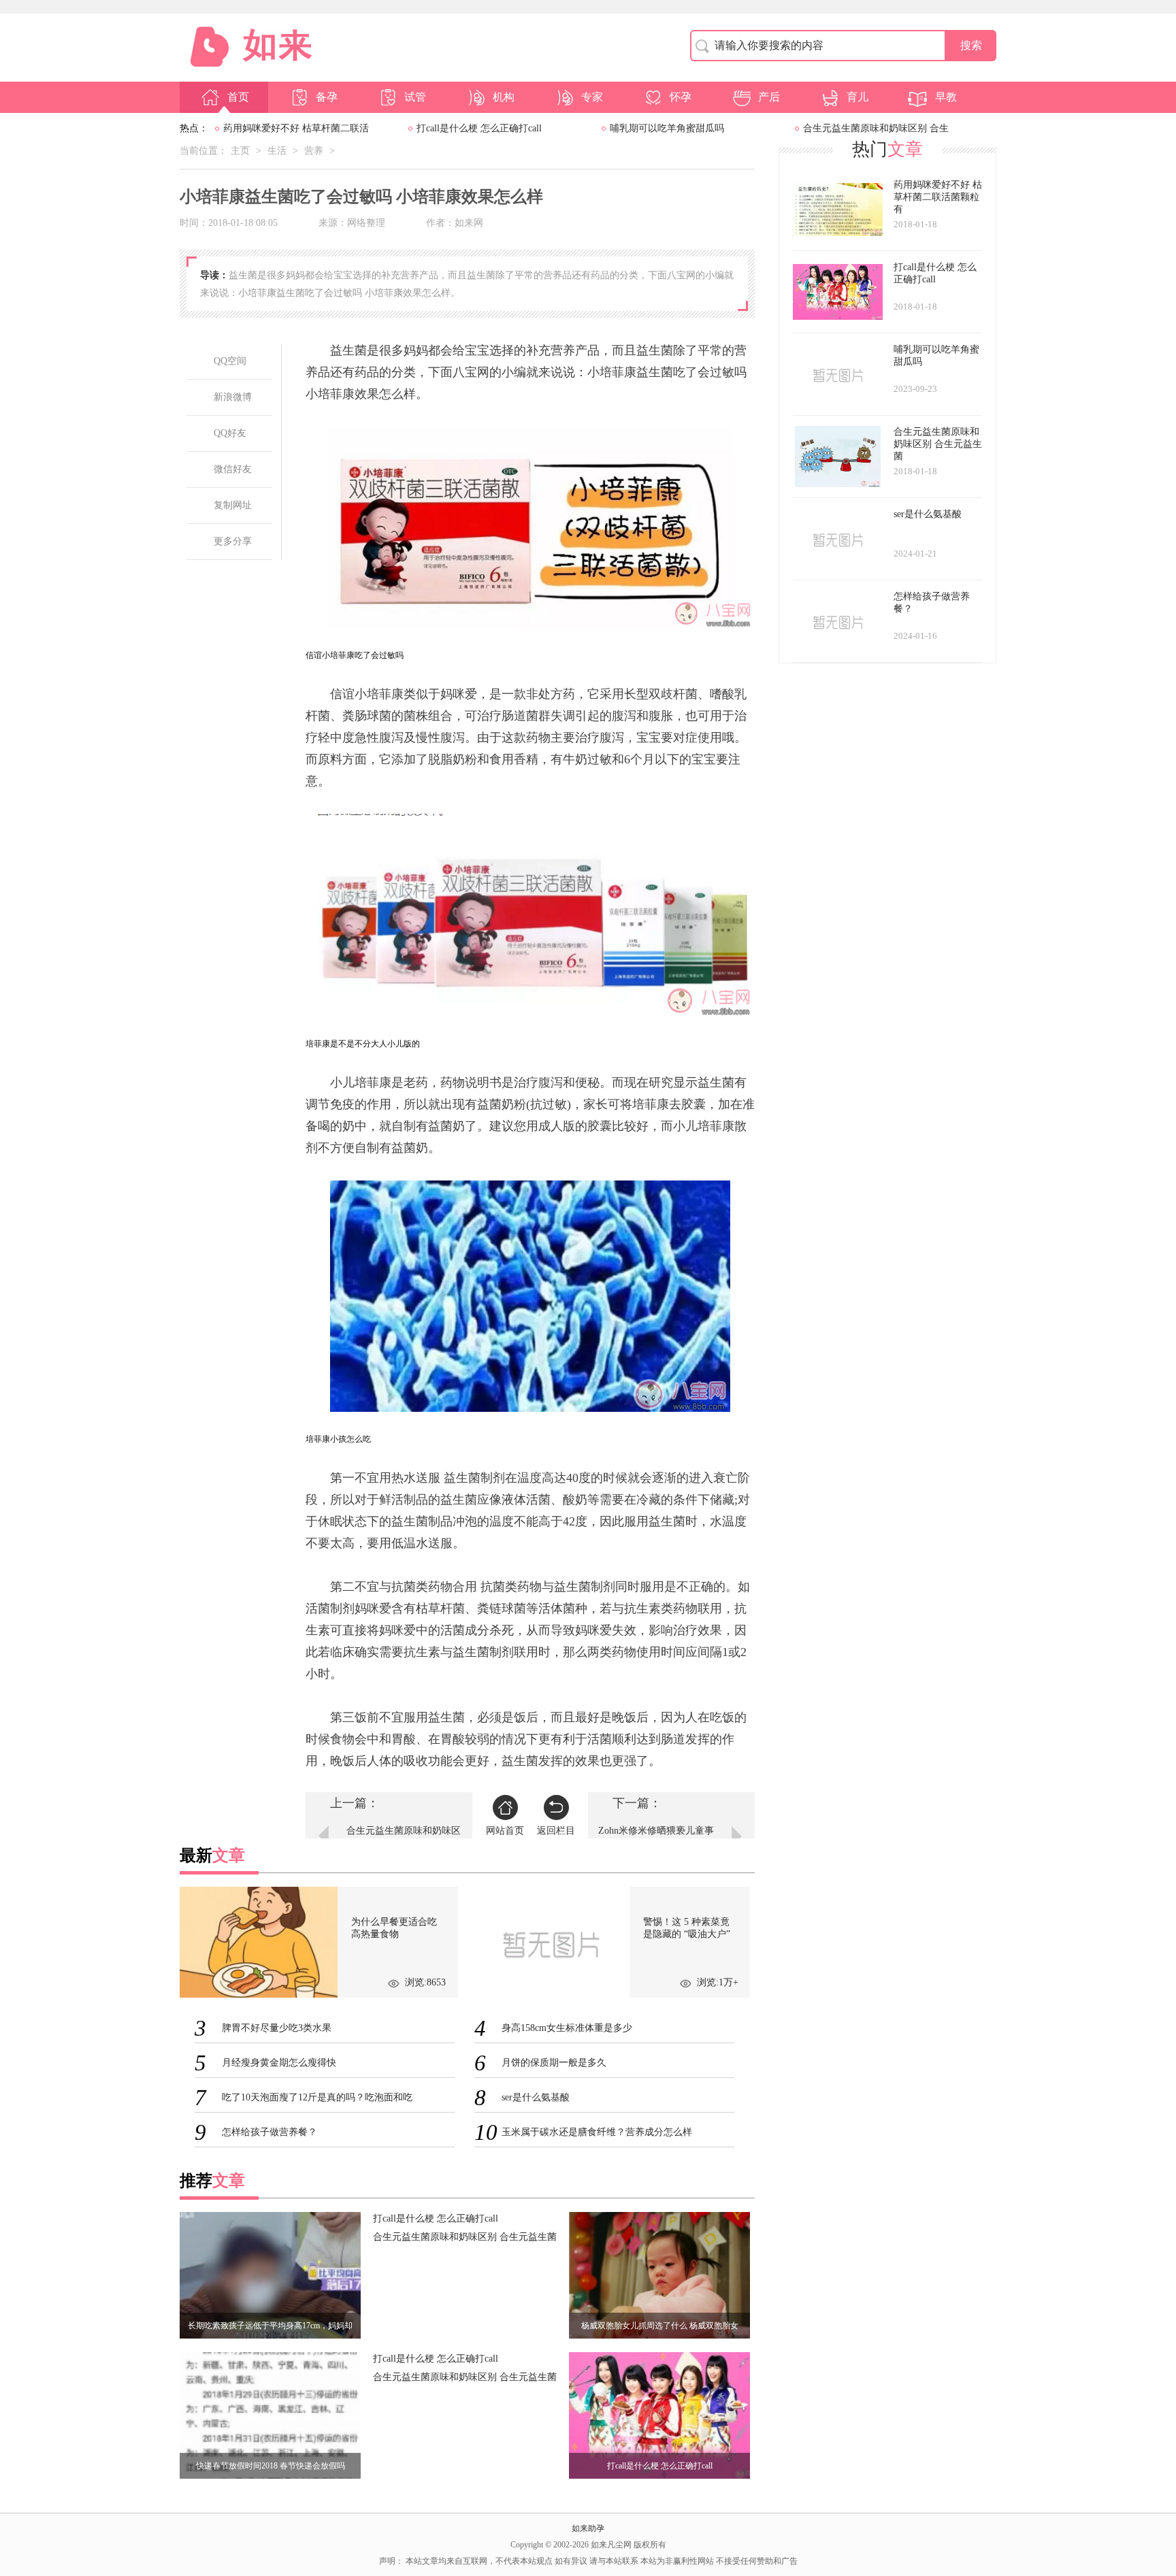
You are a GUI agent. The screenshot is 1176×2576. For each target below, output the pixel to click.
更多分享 (233, 541)
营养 (314, 151)
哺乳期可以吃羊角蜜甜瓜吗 (667, 128)
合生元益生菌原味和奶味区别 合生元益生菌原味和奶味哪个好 (404, 1839)
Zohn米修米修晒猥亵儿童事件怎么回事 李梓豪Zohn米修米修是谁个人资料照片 (656, 1839)
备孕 (327, 97)
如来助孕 (588, 2528)
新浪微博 (233, 397)
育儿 (857, 97)
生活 (277, 151)
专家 (592, 97)
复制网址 (233, 505)
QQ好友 (230, 433)
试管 (415, 97)
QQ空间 (230, 361)
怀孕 (681, 97)
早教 (946, 97)
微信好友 (233, 469)
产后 (769, 97)
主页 (240, 151)
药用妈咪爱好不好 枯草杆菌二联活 (296, 128)
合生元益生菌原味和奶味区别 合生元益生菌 (465, 2237)
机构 (504, 97)
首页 (238, 97)
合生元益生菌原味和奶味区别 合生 (876, 128)
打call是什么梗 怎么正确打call (479, 128)
